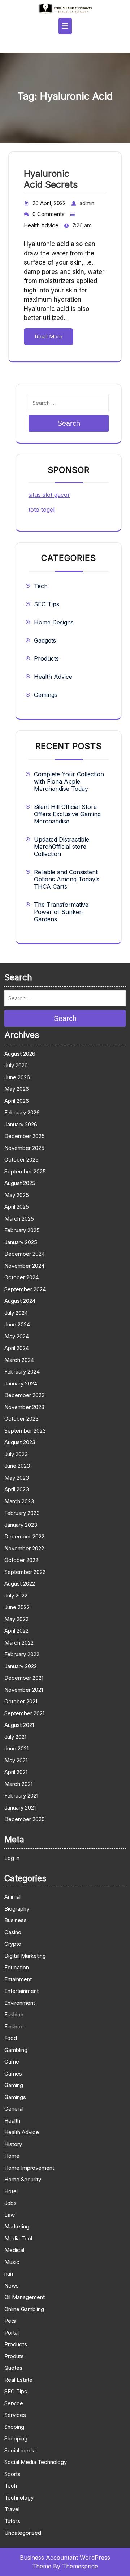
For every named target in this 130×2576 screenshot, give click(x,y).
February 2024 (22, 1372)
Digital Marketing (25, 1956)
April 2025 (17, 1207)
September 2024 (25, 1289)
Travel (12, 2509)
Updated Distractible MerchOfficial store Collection (62, 847)
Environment (20, 2003)
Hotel (11, 2191)
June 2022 (17, 1607)
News (12, 2286)
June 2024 (17, 1324)
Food (11, 2038)
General (14, 2109)
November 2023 (24, 1407)
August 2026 (20, 1054)
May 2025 (17, 1195)
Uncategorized (23, 2533)
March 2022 (19, 1643)
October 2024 (21, 1277)
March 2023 (19, 1501)
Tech (41, 586)
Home (12, 2156)
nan (9, 2274)
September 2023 (25, 1431)
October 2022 (21, 1560)
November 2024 (24, 1266)
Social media (20, 2450)
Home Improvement (29, 2168)
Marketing (17, 2226)
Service (14, 2403)
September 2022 (25, 1572)
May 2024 (17, 1336)
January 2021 (20, 1808)
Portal (12, 2333)
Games (13, 2074)
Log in (12, 1858)
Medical (14, 2250)
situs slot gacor (49, 495)
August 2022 (20, 1584)
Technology (19, 2498)
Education (17, 1967)
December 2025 (25, 1136)
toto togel (42, 510)
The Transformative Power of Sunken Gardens (61, 912)
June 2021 (16, 1748)
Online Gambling (24, 2309)
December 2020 (25, 1819)
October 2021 (21, 1701)
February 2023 (22, 1513)
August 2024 (20, 1301)
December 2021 (24, 1678)
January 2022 (21, 1666)
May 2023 (17, 1478)
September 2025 (25, 1171)
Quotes (13, 2368)
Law (10, 2215)
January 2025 (21, 1242)
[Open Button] (65, 26)
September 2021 (24, 1713)
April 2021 (16, 1772)
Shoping (14, 2427)
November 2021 (24, 1690)
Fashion (14, 2014)
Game (12, 2062)
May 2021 (16, 1760)
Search (69, 423)
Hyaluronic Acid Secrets (51, 179)
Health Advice (41, 225)
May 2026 (17, 1089)
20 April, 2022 (49, 203)
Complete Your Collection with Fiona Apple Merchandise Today (69, 781)
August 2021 (19, 1725)
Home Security (23, 2179)
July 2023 (16, 1454)
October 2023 (21, 1419)
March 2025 (19, 1219)
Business (16, 1920)
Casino (13, 1932)
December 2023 (25, 1395)
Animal (12, 1897)
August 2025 (20, 1183)
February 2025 (22, 1230)
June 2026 (17, 1077)
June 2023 (17, 1466)
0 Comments (49, 214)
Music (12, 2262)
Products (46, 658)
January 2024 (21, 1383)
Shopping (16, 2438)
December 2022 (24, 1536)
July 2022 (16, 1596)
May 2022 (16, 1619)
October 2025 (21, 1160)
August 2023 (20, 1442)
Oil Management (25, 2297)
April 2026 (17, 1101)
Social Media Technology (36, 2462)
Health (12, 2121)
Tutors (12, 2521)
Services (15, 2415)
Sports (12, 2474)
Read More (49, 336)
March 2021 (18, 1784)
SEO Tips (47, 604)
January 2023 (21, 1525)
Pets (10, 2321)
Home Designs (54, 622)
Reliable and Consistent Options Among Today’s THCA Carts (67, 879)
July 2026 (16, 1065)
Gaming (14, 2085)
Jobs (10, 2203)
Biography (17, 1909)
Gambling (16, 2050)
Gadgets (45, 640)
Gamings (46, 695)
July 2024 (16, 1313)
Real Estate (18, 2380)
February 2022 (22, 1654)
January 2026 (21, 1124)
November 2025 (24, 1148)
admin (87, 203)
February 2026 (22, 1112)
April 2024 (17, 1348)
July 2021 (15, 1737)
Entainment (18, 1979)
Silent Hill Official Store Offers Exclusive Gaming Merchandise (67, 814)
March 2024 (19, 1360)
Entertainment (21, 1991)
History (13, 2144)
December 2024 (25, 1254)
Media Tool (18, 2238)
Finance (14, 2026)
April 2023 (17, 1489)
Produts (14, 2356)
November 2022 (24, 1548)
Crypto (13, 1944)
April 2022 (16, 1631)
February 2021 (21, 1796)
